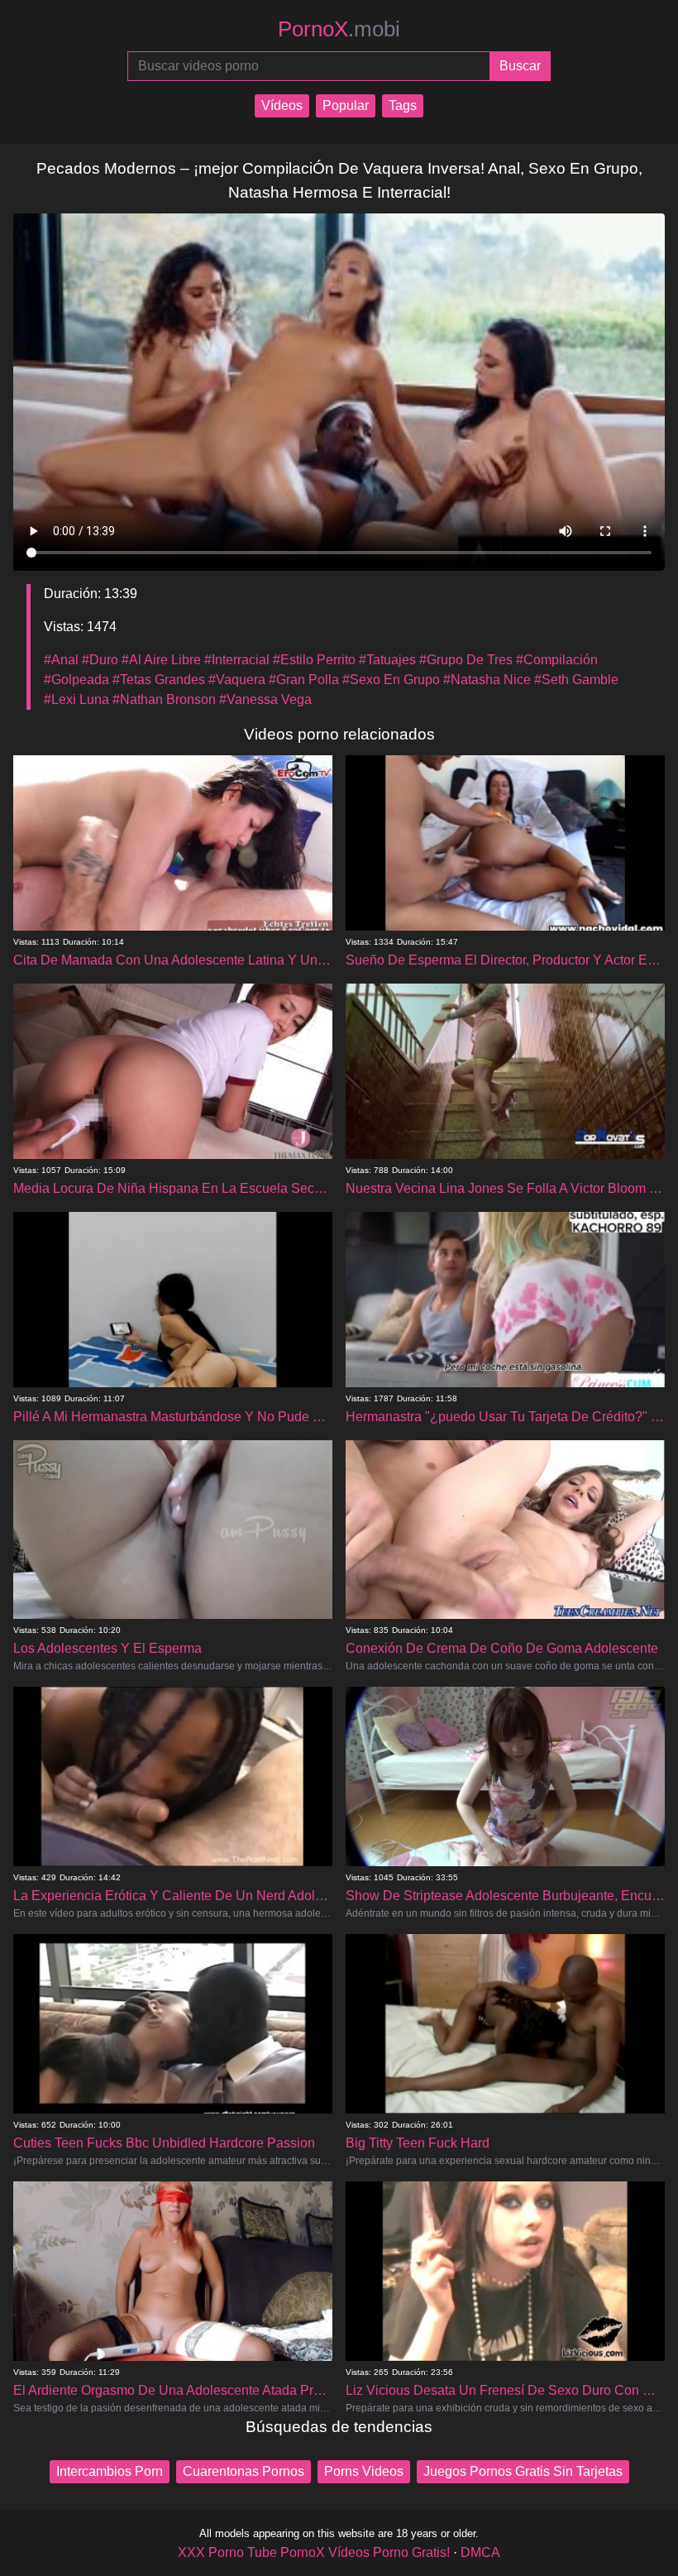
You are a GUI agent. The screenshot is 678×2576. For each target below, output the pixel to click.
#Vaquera (237, 680)
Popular (346, 105)
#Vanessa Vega (265, 699)
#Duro (100, 660)
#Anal (61, 660)
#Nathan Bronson (164, 699)
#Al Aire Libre (161, 660)
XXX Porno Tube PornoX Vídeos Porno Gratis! (314, 2552)
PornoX (339, 29)
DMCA (480, 2552)
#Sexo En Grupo (391, 680)
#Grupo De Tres (466, 660)
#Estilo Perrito (314, 660)
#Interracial (237, 660)
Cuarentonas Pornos (244, 2471)
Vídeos (282, 105)
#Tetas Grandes (159, 680)
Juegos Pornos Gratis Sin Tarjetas (523, 2471)
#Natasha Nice (487, 680)
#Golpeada (76, 680)
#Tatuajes (387, 660)
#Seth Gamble (576, 680)
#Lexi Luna (76, 699)
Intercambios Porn (110, 2471)
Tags (403, 105)
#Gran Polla (304, 680)
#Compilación (557, 660)
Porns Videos (364, 2471)
